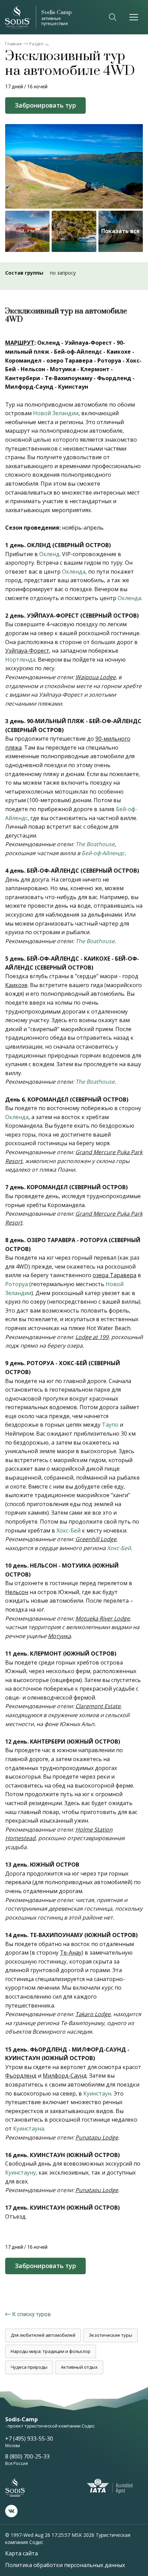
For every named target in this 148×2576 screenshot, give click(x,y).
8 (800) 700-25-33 (27, 2456)
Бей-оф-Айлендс (103, 853)
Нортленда (20, 660)
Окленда (74, 572)
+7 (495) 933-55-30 (29, 2439)
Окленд (49, 554)
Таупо (110, 1425)
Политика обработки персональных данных (65, 2565)
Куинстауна (29, 2129)
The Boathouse (95, 844)
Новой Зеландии (56, 413)
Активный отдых (79, 2367)
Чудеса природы (29, 2367)
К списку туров (31, 2314)
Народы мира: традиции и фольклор (51, 2351)
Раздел (36, 44)
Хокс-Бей (68, 1530)
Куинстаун (97, 2093)
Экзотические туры (110, 2335)
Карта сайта (22, 2553)
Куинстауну (20, 2173)
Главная (13, 44)
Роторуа (17, 1284)
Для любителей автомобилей (43, 2335)
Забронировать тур (45, 105)
